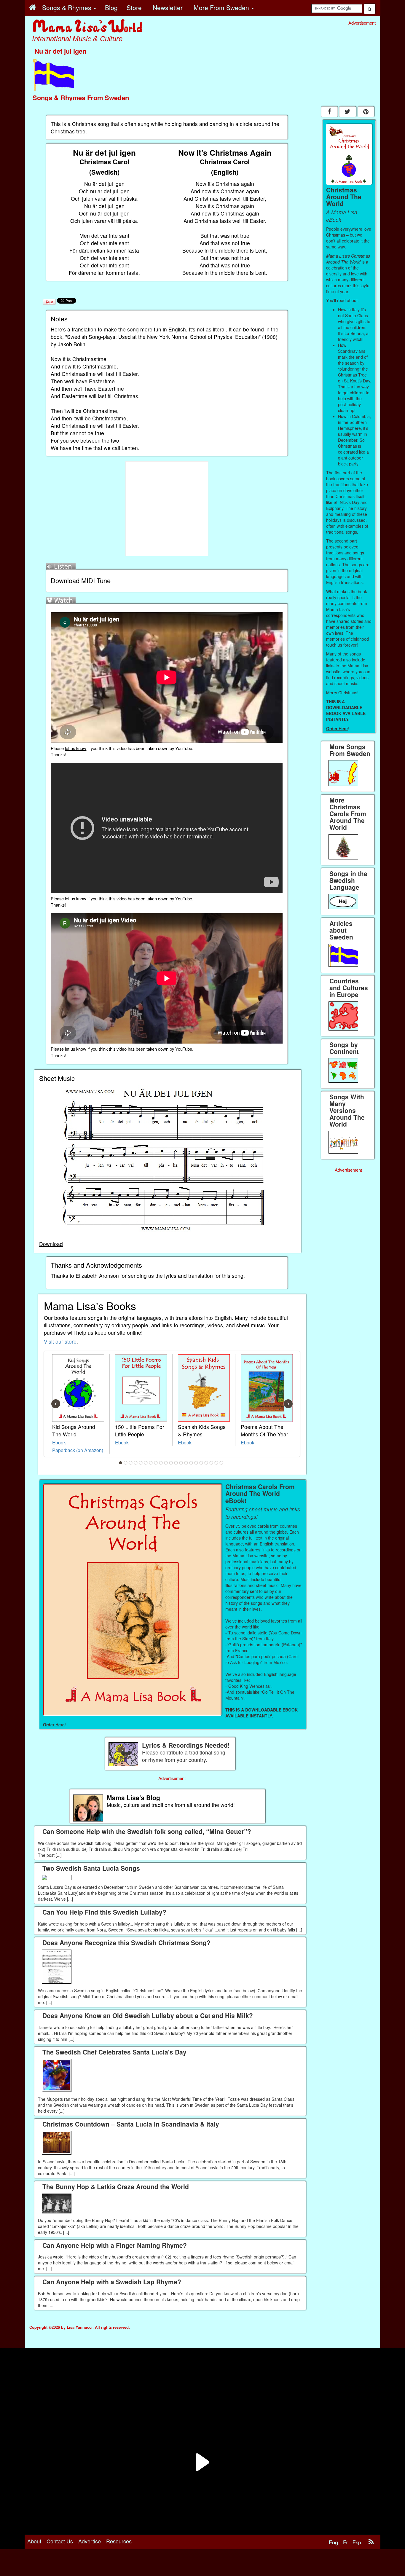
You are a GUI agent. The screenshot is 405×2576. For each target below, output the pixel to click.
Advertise (90, 2541)
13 (181, 1463)
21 (221, 1463)
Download (51, 1244)
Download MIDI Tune (81, 580)
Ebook (59, 1442)
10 (166, 1463)
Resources (119, 2541)
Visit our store (60, 1341)
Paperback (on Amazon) (78, 1450)
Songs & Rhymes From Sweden (81, 98)
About (34, 2541)
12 (176, 1463)
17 (201, 1463)
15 (191, 1463)
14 (186, 1463)
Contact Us (60, 2541)
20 (216, 1463)
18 (206, 1463)
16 (196, 1463)
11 (171, 1463)
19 (211, 1463)
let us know (76, 748)
